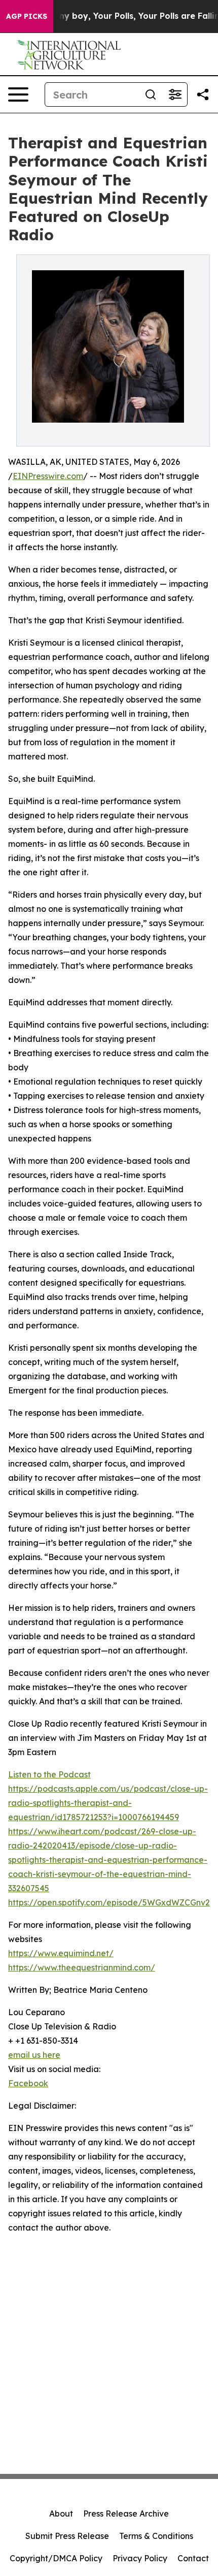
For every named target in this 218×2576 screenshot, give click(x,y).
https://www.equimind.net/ (61, 1953)
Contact (193, 2558)
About (61, 2514)
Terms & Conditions (156, 2536)
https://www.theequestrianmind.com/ (82, 1967)
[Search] (151, 94)
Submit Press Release (67, 2536)
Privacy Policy (140, 2558)
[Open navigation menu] (18, 94)
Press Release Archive (126, 2514)
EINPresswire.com (48, 476)
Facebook (28, 2083)
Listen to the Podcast (49, 1774)
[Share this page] (203, 94)
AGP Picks (27, 16)
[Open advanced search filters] (175, 94)
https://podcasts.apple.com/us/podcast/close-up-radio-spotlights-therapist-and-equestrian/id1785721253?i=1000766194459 (108, 1803)
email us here (34, 2055)
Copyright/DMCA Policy (56, 2558)
